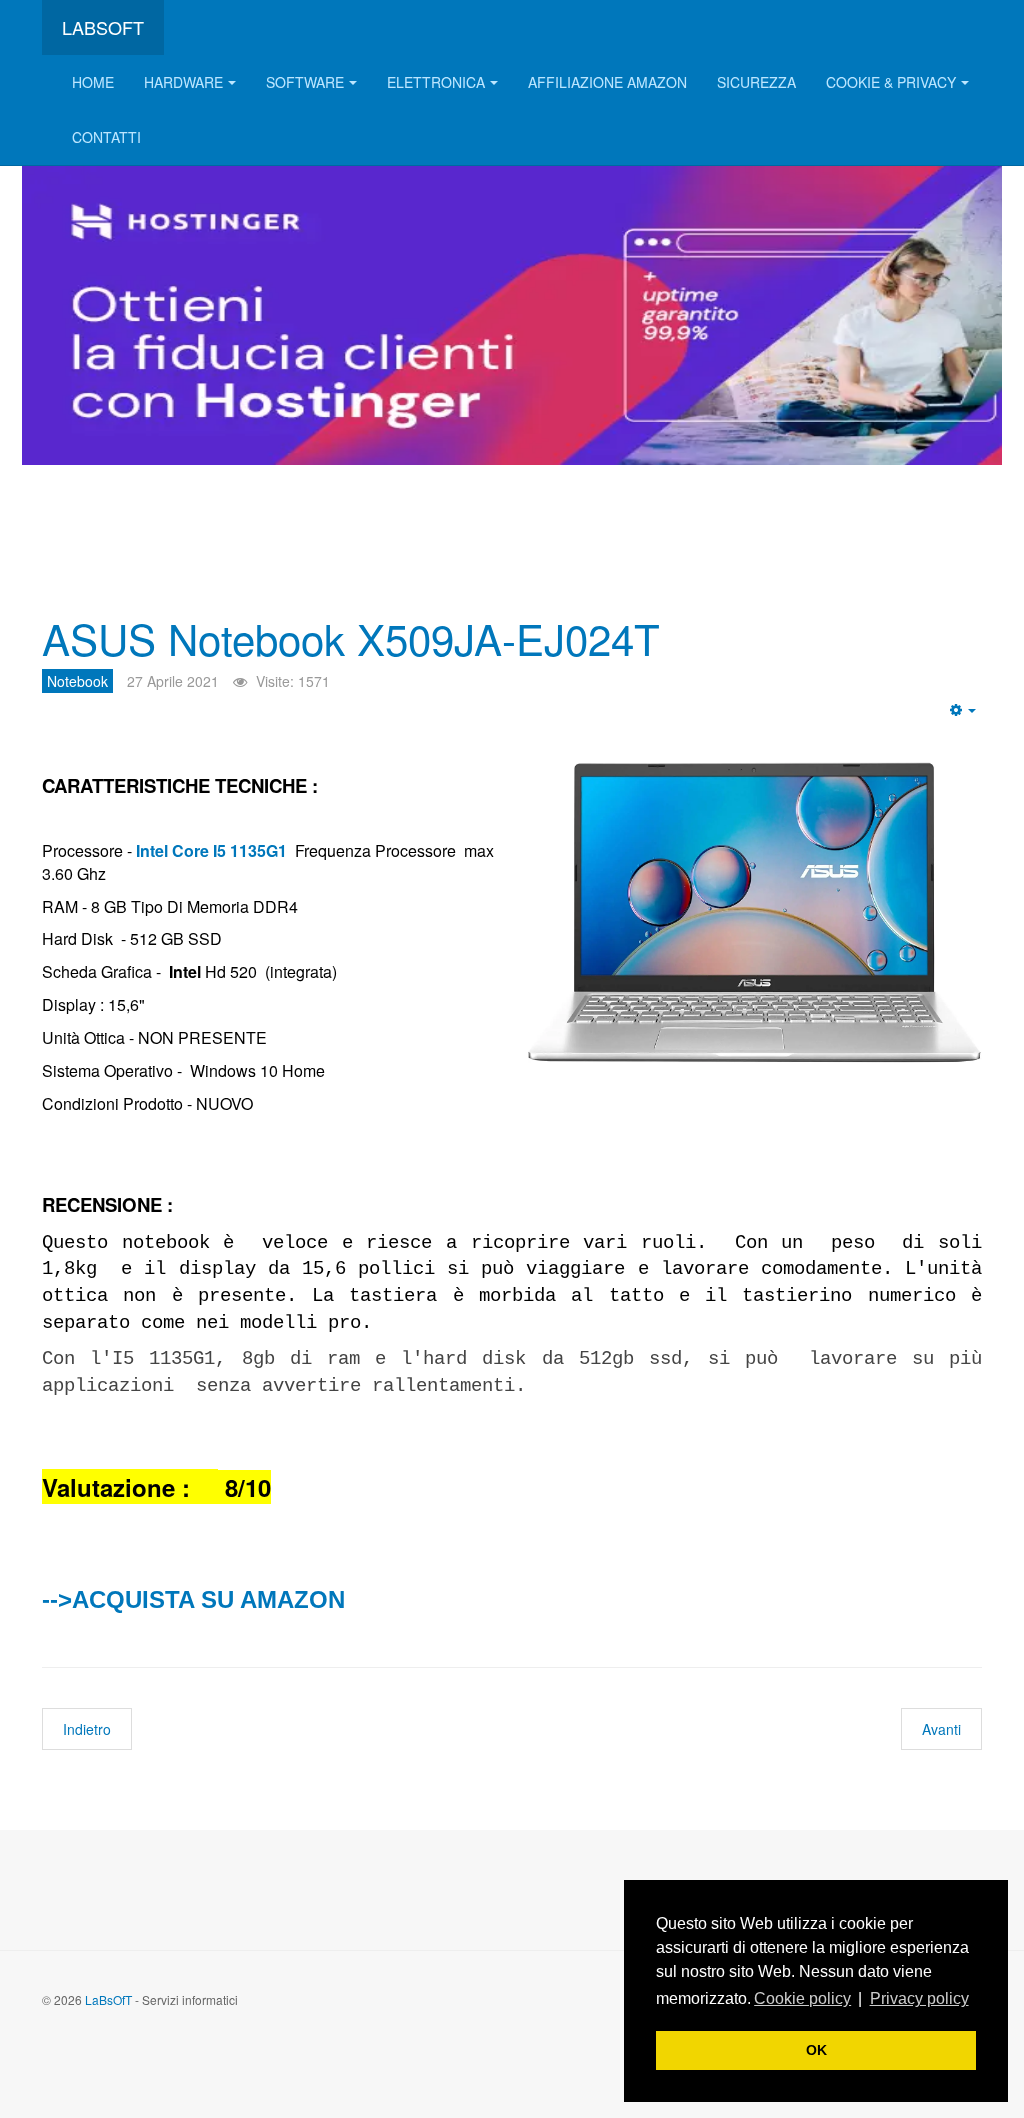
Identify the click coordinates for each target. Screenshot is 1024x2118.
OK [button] (816, 2050)
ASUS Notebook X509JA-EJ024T (351, 638)
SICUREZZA (756, 82)
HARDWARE (183, 82)
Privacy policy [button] (919, 1998)
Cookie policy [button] (802, 1998)
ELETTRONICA (436, 82)
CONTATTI (106, 137)
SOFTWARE (305, 82)
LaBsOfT (108, 1999)
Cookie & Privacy (891, 82)
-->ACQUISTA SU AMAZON (193, 1599)
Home (93, 82)
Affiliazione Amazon (607, 82)
